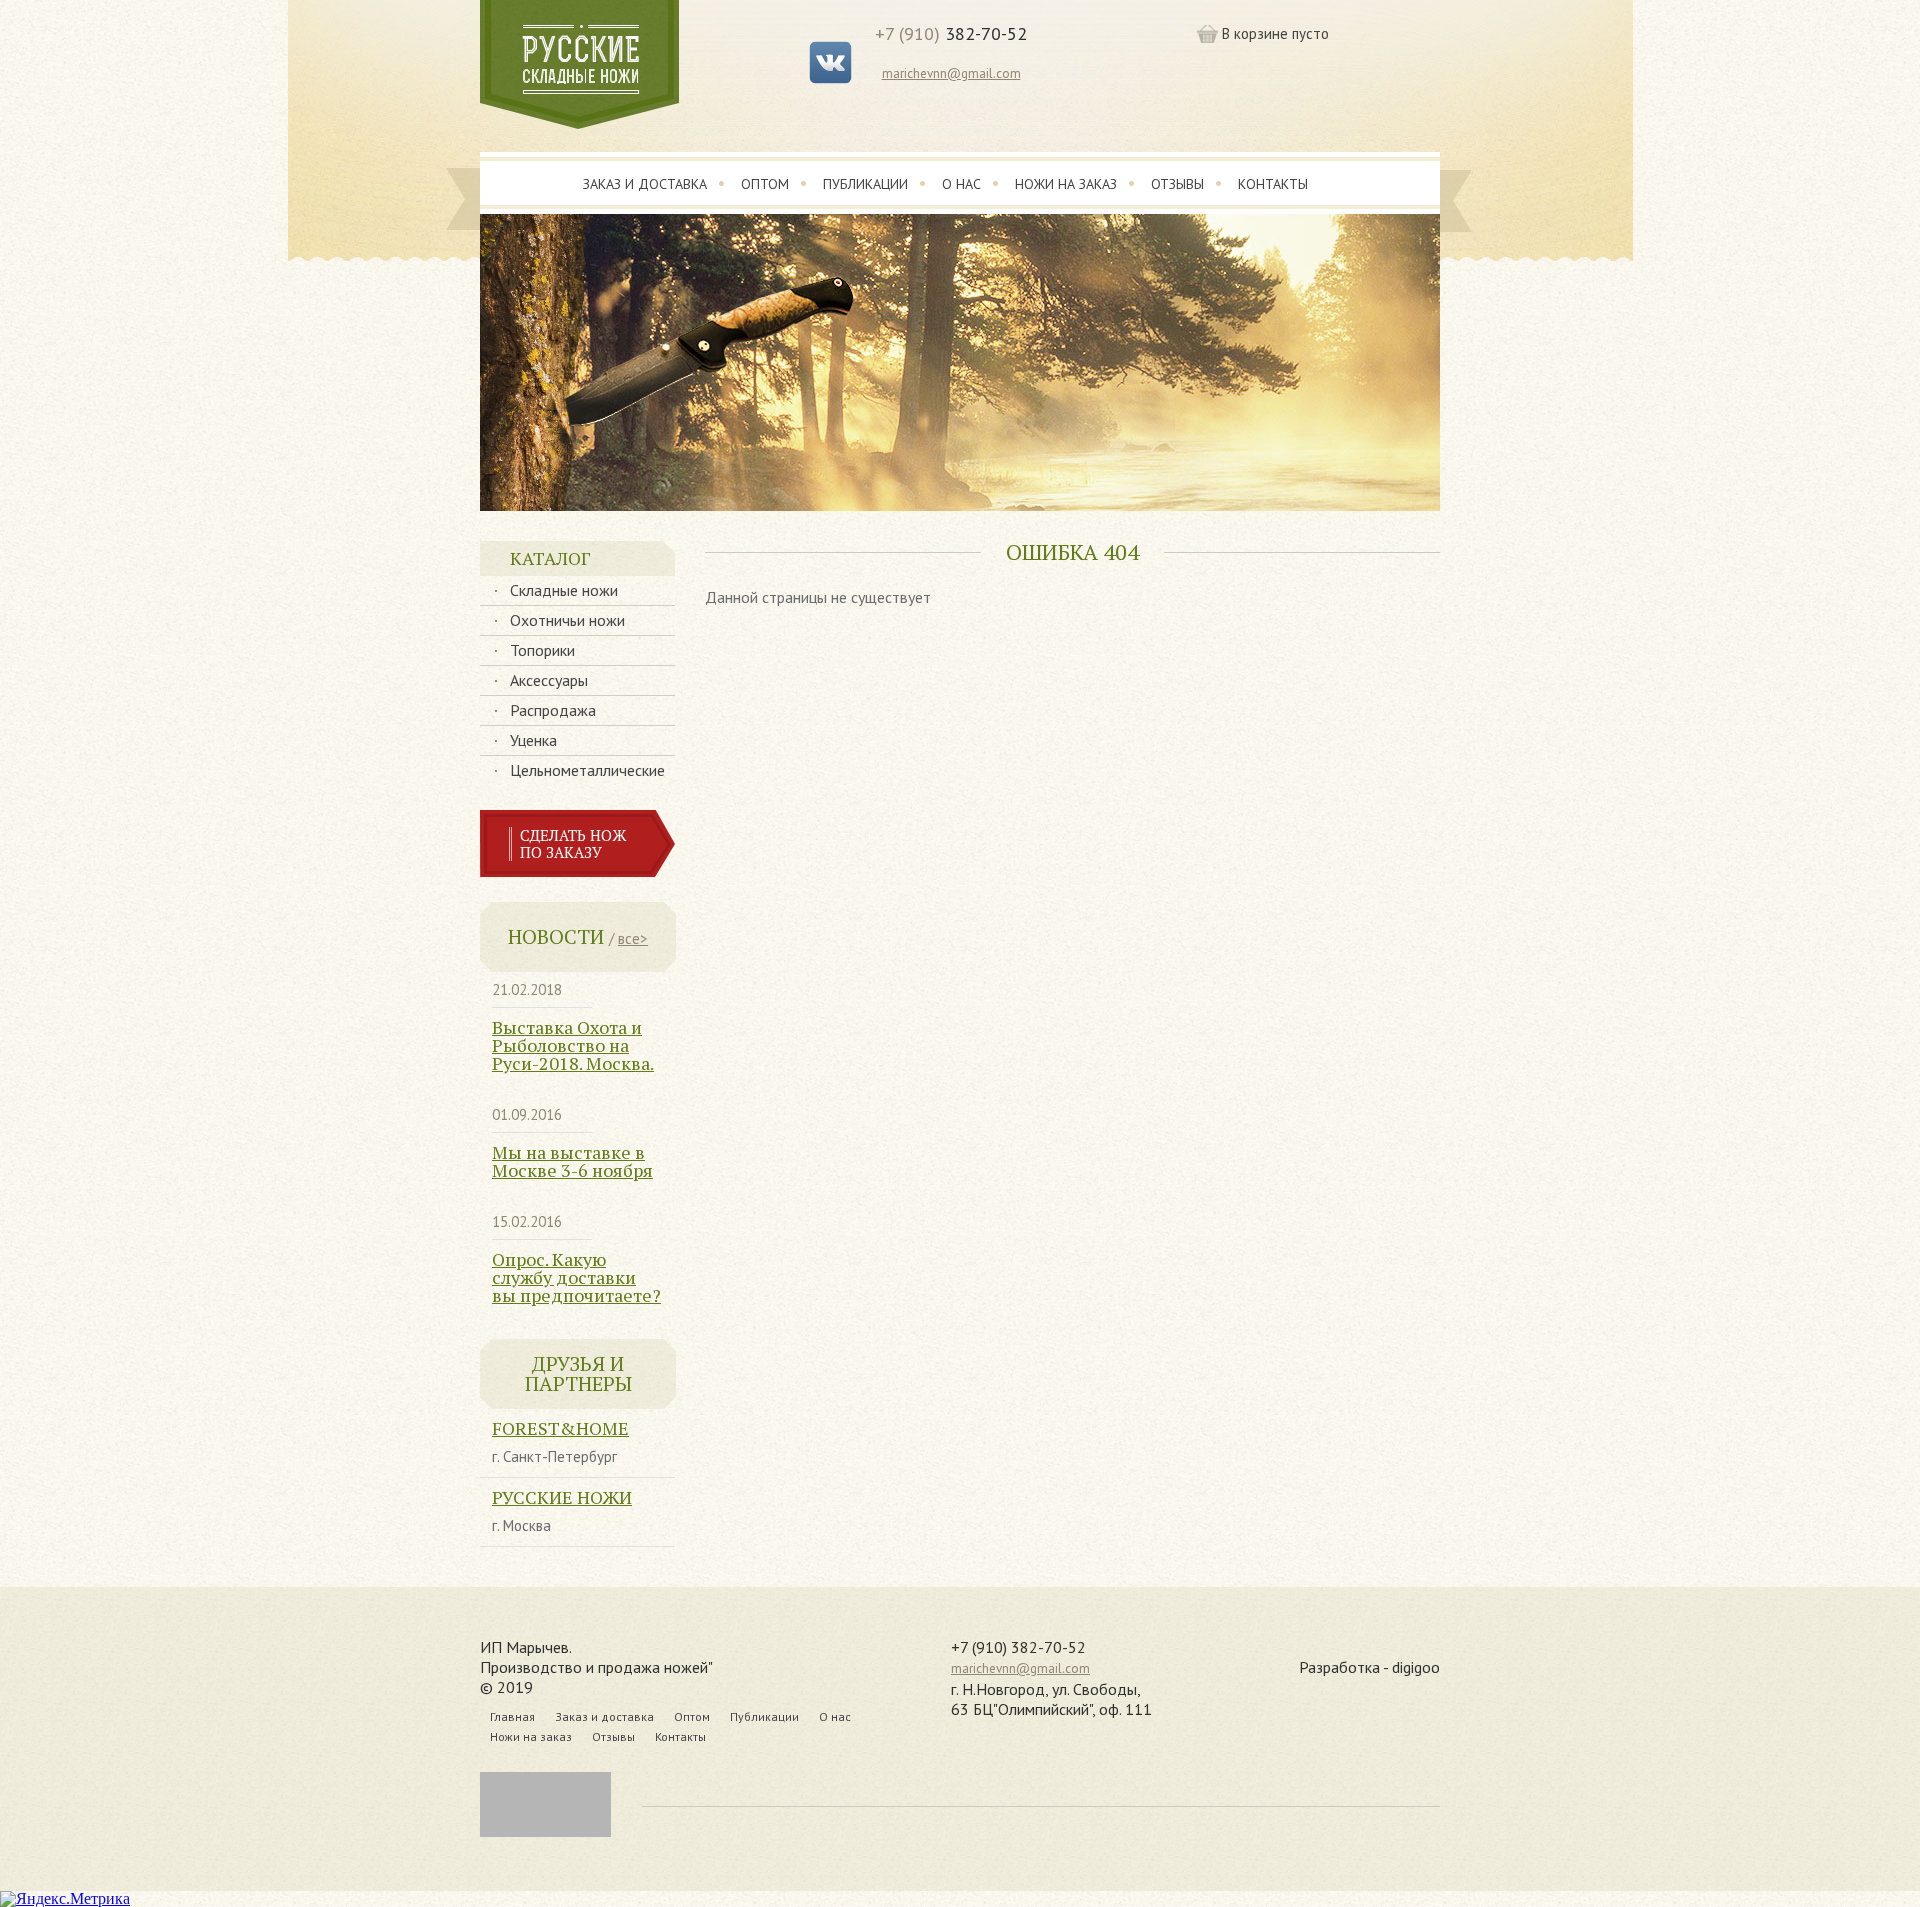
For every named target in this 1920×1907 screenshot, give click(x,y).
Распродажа (553, 710)
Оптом (765, 184)
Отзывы (1177, 184)
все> (633, 938)
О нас (961, 184)
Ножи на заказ (1066, 184)
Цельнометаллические (587, 770)
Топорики (542, 650)
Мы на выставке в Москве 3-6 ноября (572, 1161)
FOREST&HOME (560, 1428)
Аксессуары (549, 680)
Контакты (1273, 184)
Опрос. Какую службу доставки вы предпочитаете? (576, 1277)
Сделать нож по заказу (573, 843)
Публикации (865, 184)
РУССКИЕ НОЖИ (562, 1497)
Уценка (533, 740)
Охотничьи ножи (567, 620)
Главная (512, 1716)
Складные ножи (564, 590)
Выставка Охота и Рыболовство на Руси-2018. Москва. (573, 1045)
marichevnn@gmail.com (951, 73)
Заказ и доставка (645, 184)
